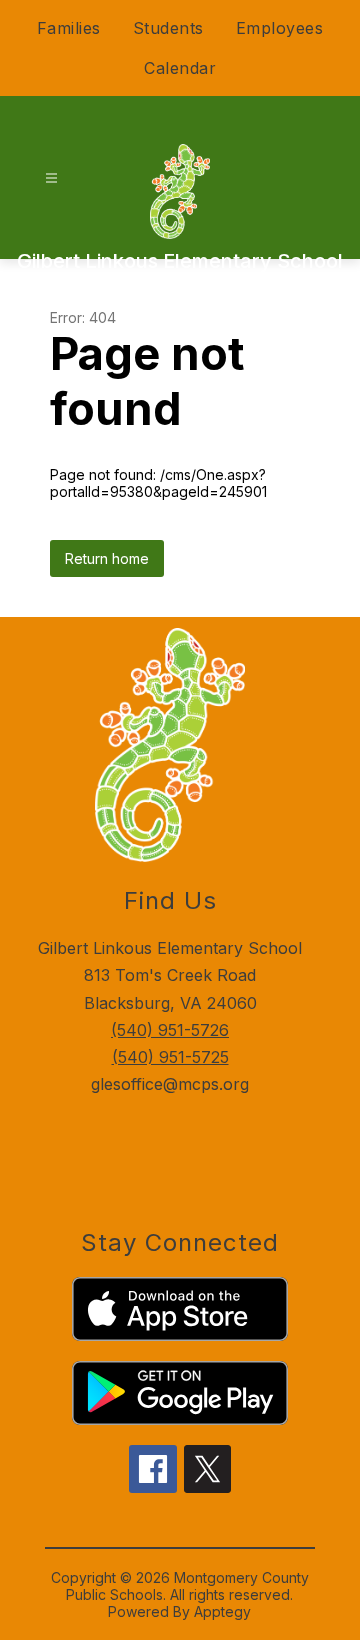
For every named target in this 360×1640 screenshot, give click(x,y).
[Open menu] (51, 178)
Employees (280, 28)
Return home (107, 558)
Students (168, 28)
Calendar (180, 68)
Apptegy (222, 1611)
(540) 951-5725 (170, 1057)
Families (69, 28)
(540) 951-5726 (170, 1030)
